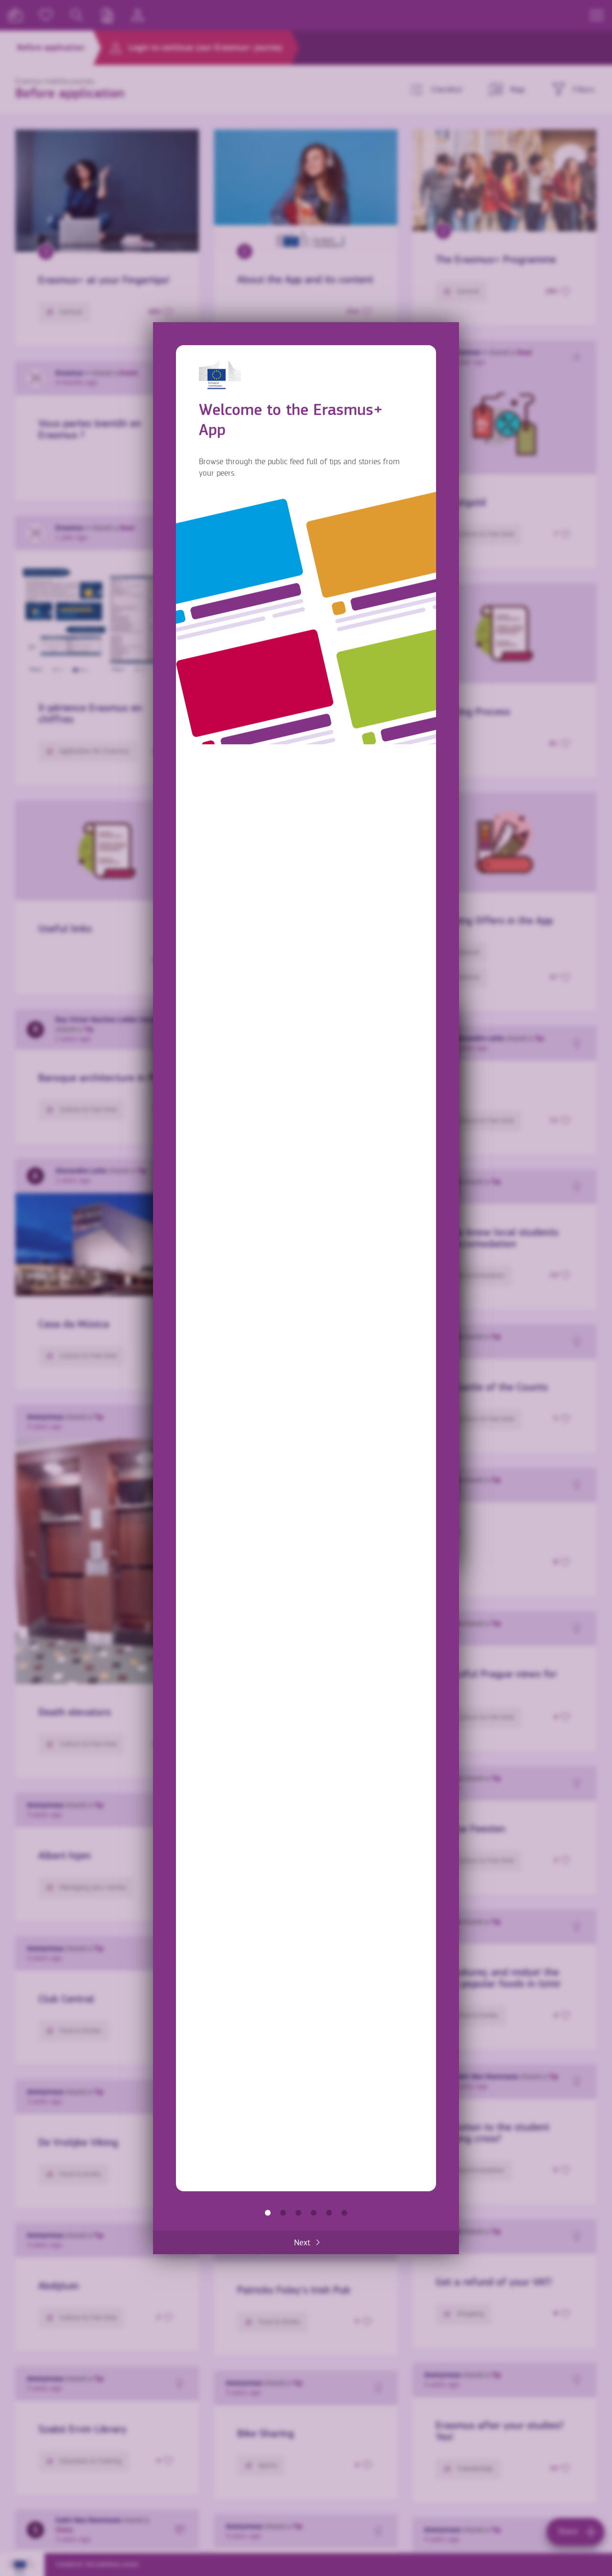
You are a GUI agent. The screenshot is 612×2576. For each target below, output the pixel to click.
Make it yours (314, 2212)
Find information (283, 2212)
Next (302, 2242)
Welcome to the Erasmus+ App (268, 2212)
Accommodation (329, 2212)
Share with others (298, 2212)
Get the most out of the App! (344, 2212)
